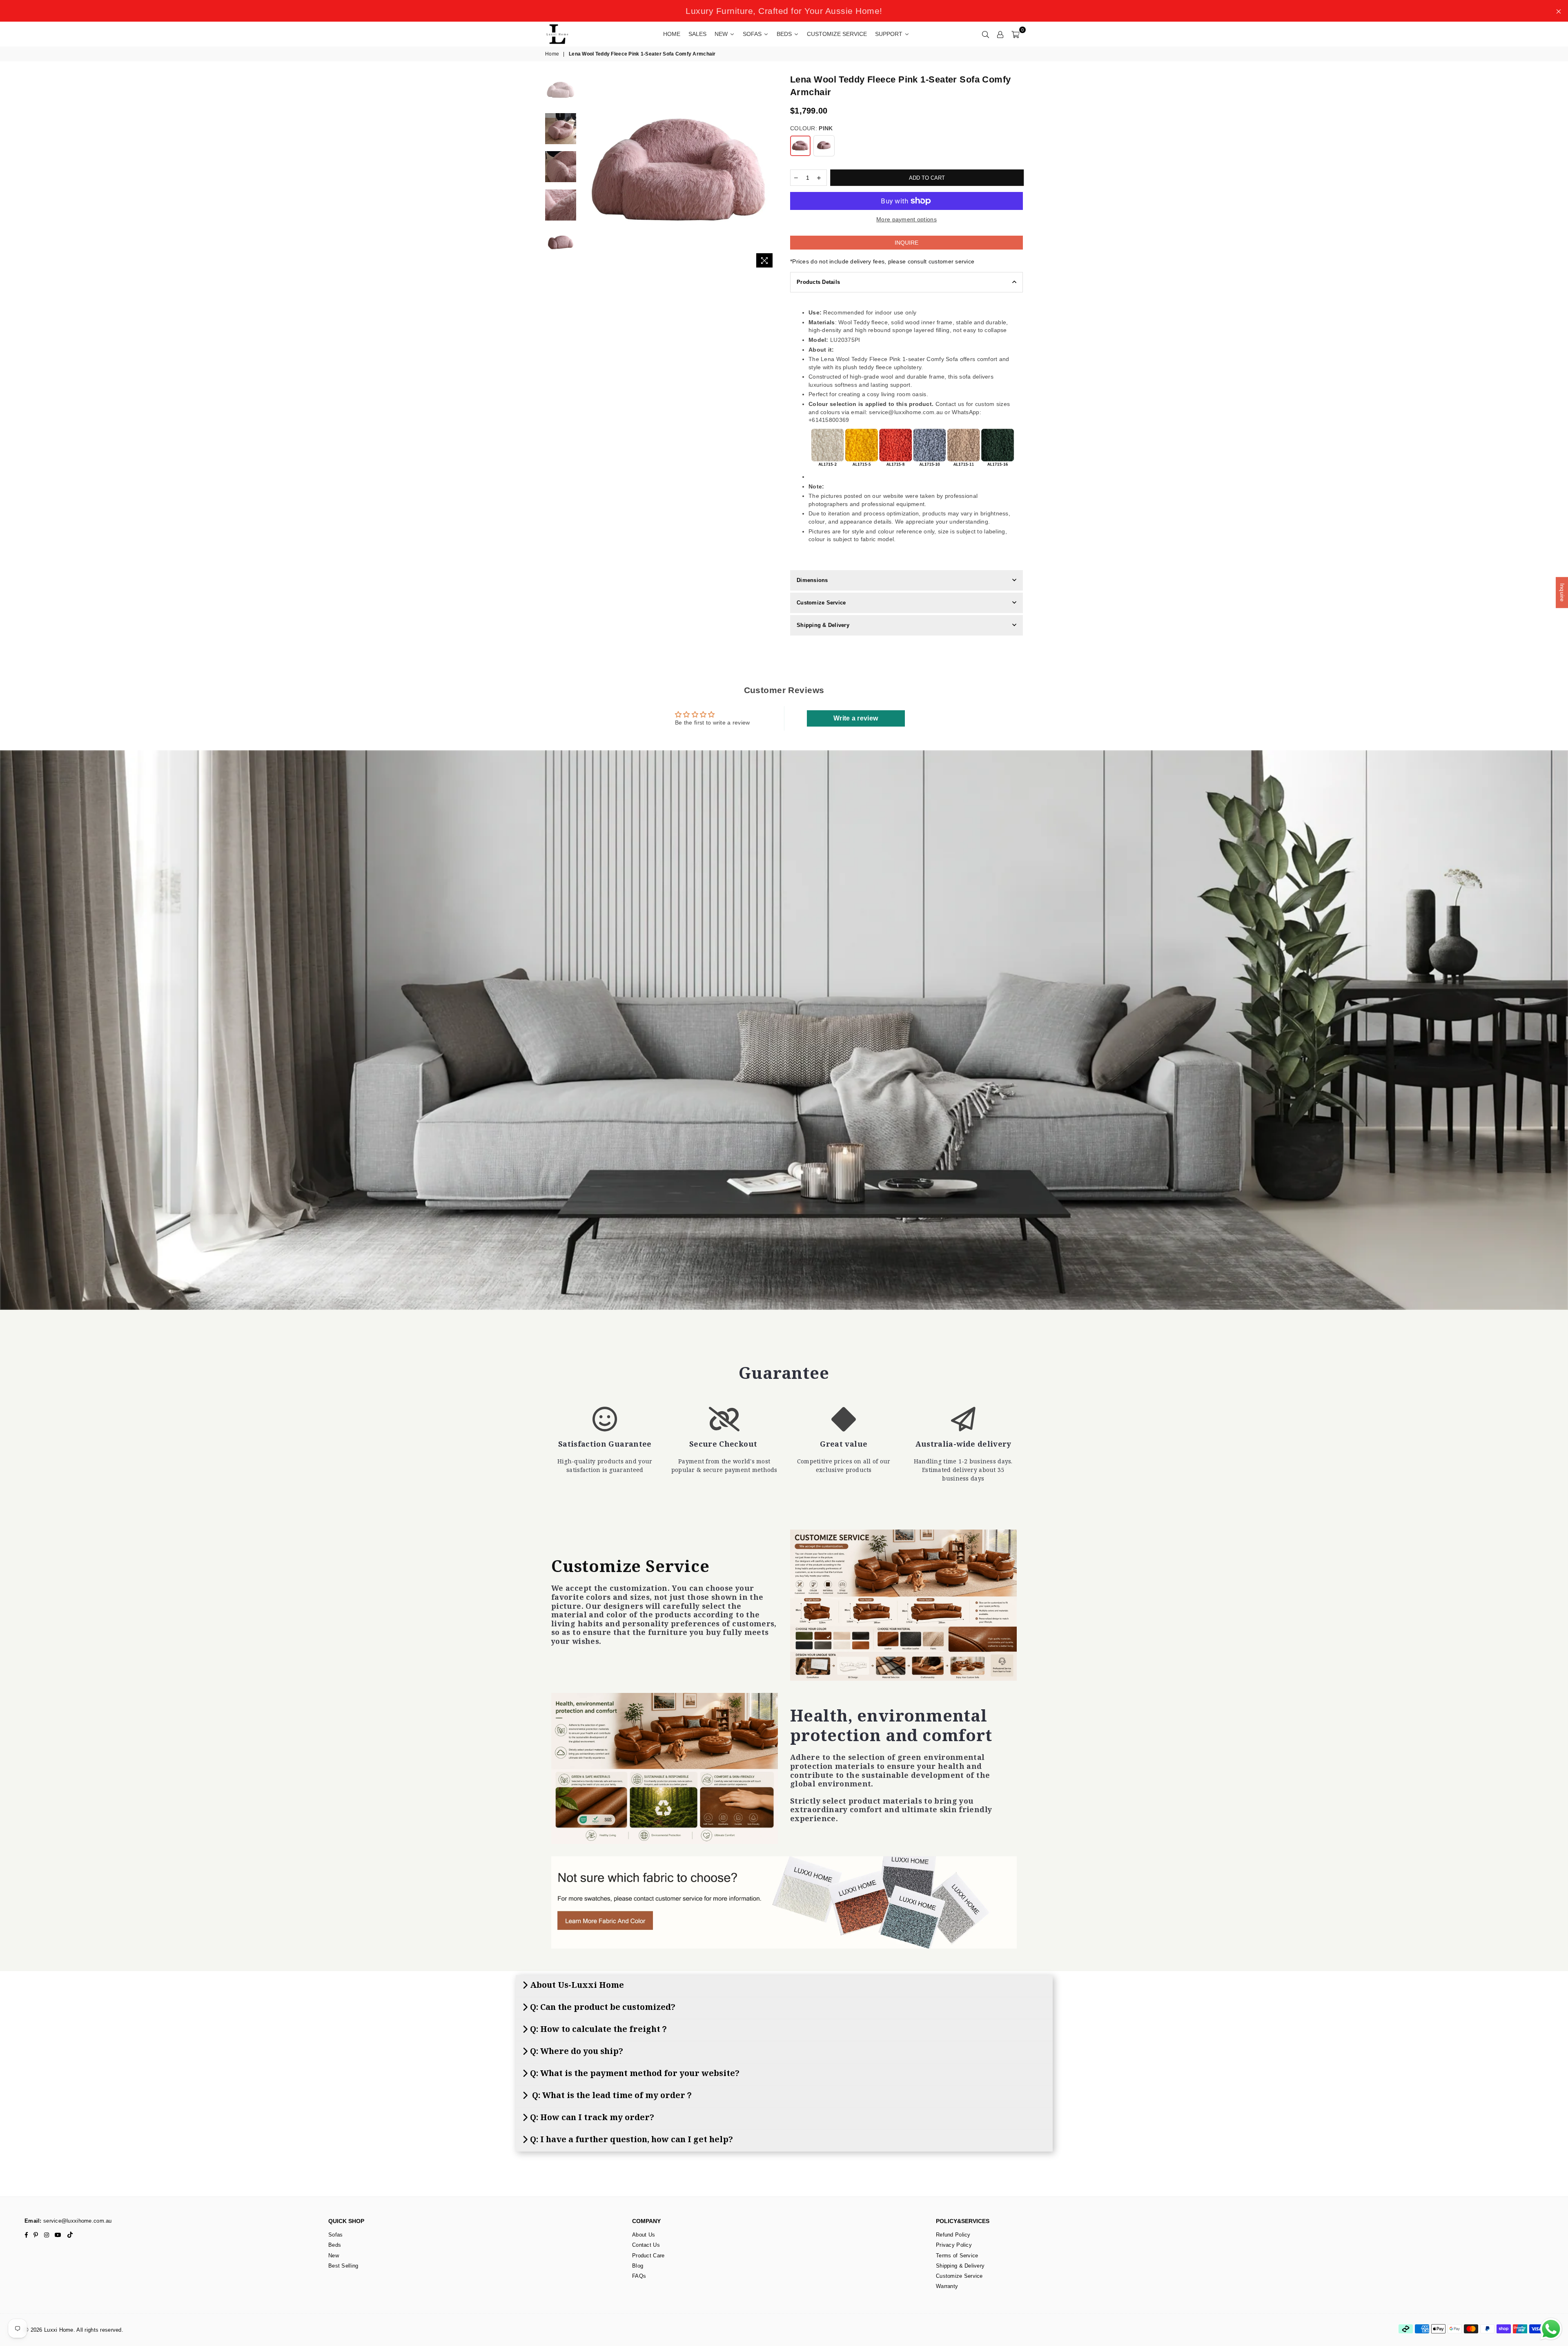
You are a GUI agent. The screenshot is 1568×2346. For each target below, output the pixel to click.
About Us (644, 2235)
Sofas (335, 2235)
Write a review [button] (856, 718)
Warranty (947, 2286)
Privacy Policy (954, 2245)
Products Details (818, 282)
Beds (335, 2245)
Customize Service (821, 603)
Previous (587, 173)
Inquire (906, 243)
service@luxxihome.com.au (77, 2221)
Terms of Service (957, 2256)
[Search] (986, 34)
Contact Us (646, 2245)
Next (771, 173)
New (334, 2256)
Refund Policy (953, 2235)
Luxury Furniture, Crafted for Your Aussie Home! (784, 11)
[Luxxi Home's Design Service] (903, 1605)
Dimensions (812, 580)
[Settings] (1000, 34)
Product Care (648, 2256)
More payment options (906, 219)
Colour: (811, 128)
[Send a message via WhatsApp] (1551, 2329)
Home (552, 54)
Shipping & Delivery (823, 625)
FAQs (639, 2276)
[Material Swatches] (784, 1902)
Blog (638, 2266)
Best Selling (343, 2266)
